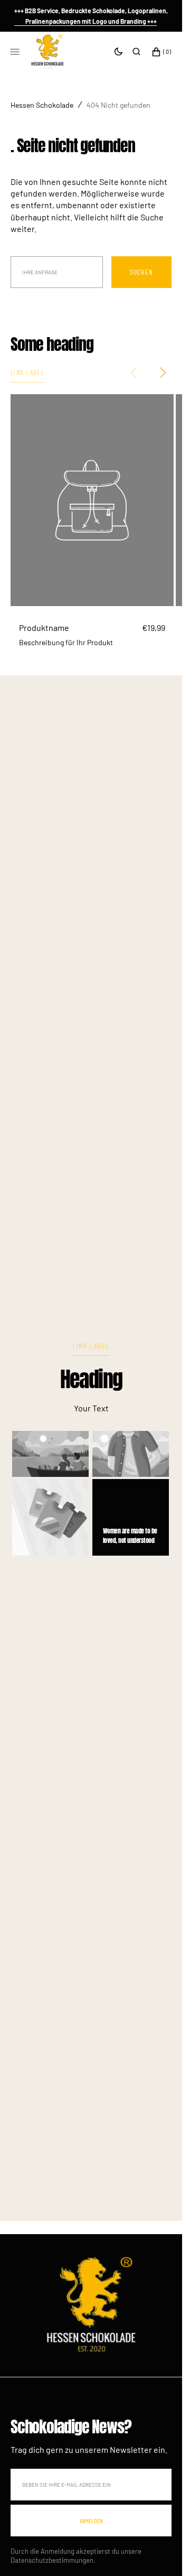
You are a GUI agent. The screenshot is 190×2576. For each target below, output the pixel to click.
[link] (91, 2296)
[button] (136, 52)
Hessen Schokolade (42, 105)
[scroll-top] (158, 2552)
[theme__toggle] (118, 52)
